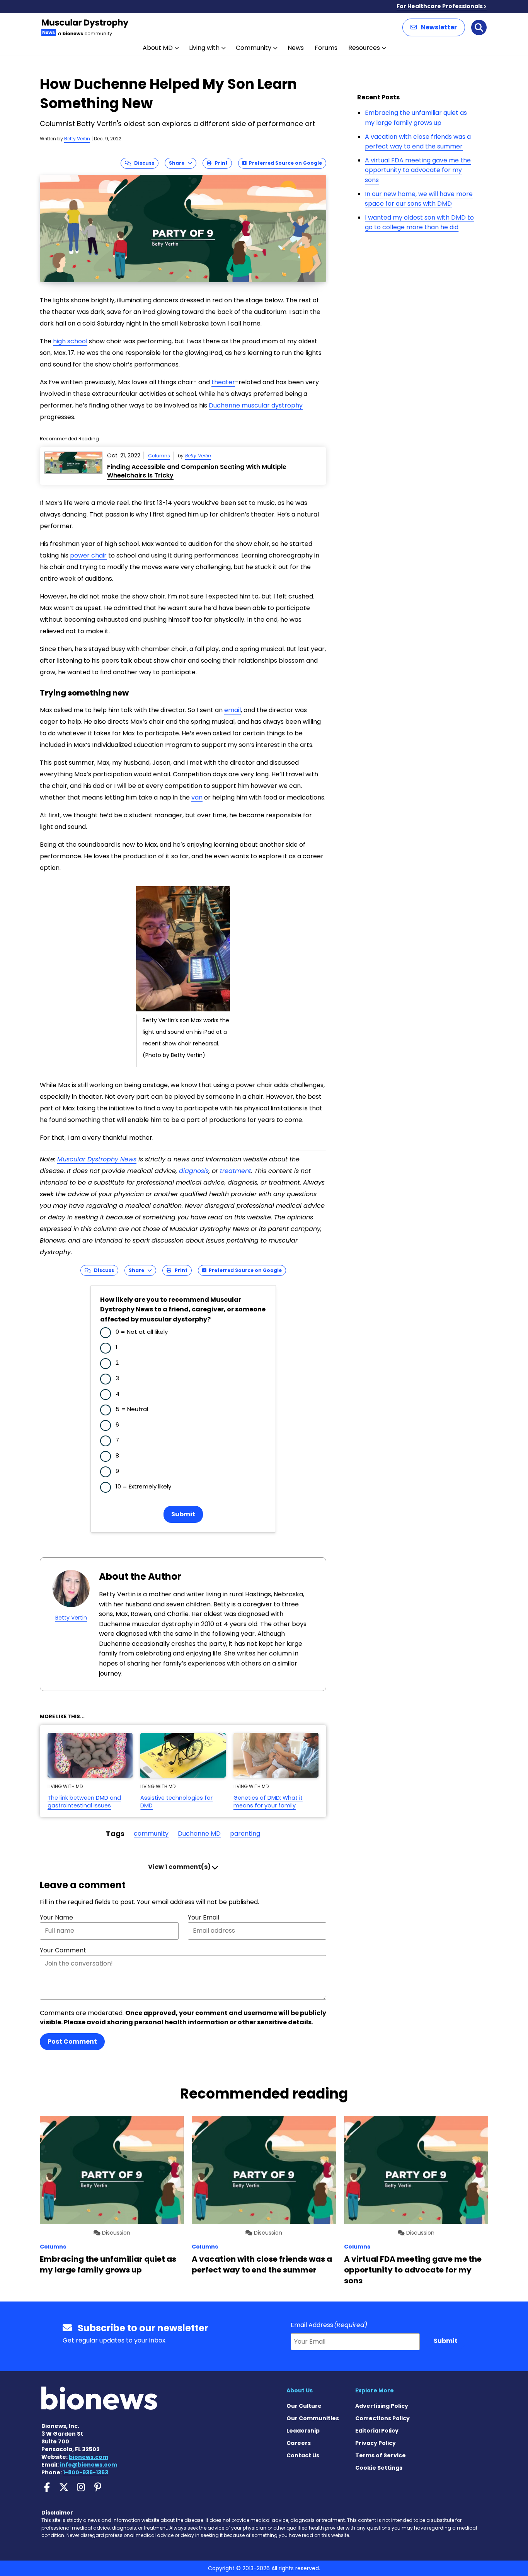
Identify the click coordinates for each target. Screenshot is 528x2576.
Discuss (142, 163)
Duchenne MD (199, 1834)
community (151, 1834)
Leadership (303, 2431)
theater (223, 382)
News (296, 48)
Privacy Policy (376, 2443)
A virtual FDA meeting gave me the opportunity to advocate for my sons (418, 170)
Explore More (375, 2390)
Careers (299, 2443)
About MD (158, 48)
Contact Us (303, 2455)
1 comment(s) (180, 1867)
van (197, 797)
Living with (204, 48)
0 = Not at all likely (142, 1332)
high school (70, 341)
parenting (245, 1834)
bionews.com (89, 2457)
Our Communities (313, 2418)
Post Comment (72, 2042)
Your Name (56, 1917)
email (232, 710)
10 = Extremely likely (143, 1486)
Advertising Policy (382, 2406)
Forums (326, 48)
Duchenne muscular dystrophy (256, 405)
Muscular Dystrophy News (97, 1159)
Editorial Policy (377, 2431)
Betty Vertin (77, 139)
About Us (300, 2390)
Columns (159, 456)
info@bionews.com (89, 2465)
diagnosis (194, 1171)
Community (254, 48)
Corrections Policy (382, 2418)
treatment (236, 1171)
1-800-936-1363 (86, 2472)
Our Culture (304, 2406)
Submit (183, 1514)
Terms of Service (381, 2455)
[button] (434, 27)
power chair (88, 555)
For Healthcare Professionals (440, 6)
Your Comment (63, 1950)
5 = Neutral (132, 1409)
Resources (364, 48)
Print (220, 163)
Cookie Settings (379, 2468)
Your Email (204, 1917)
